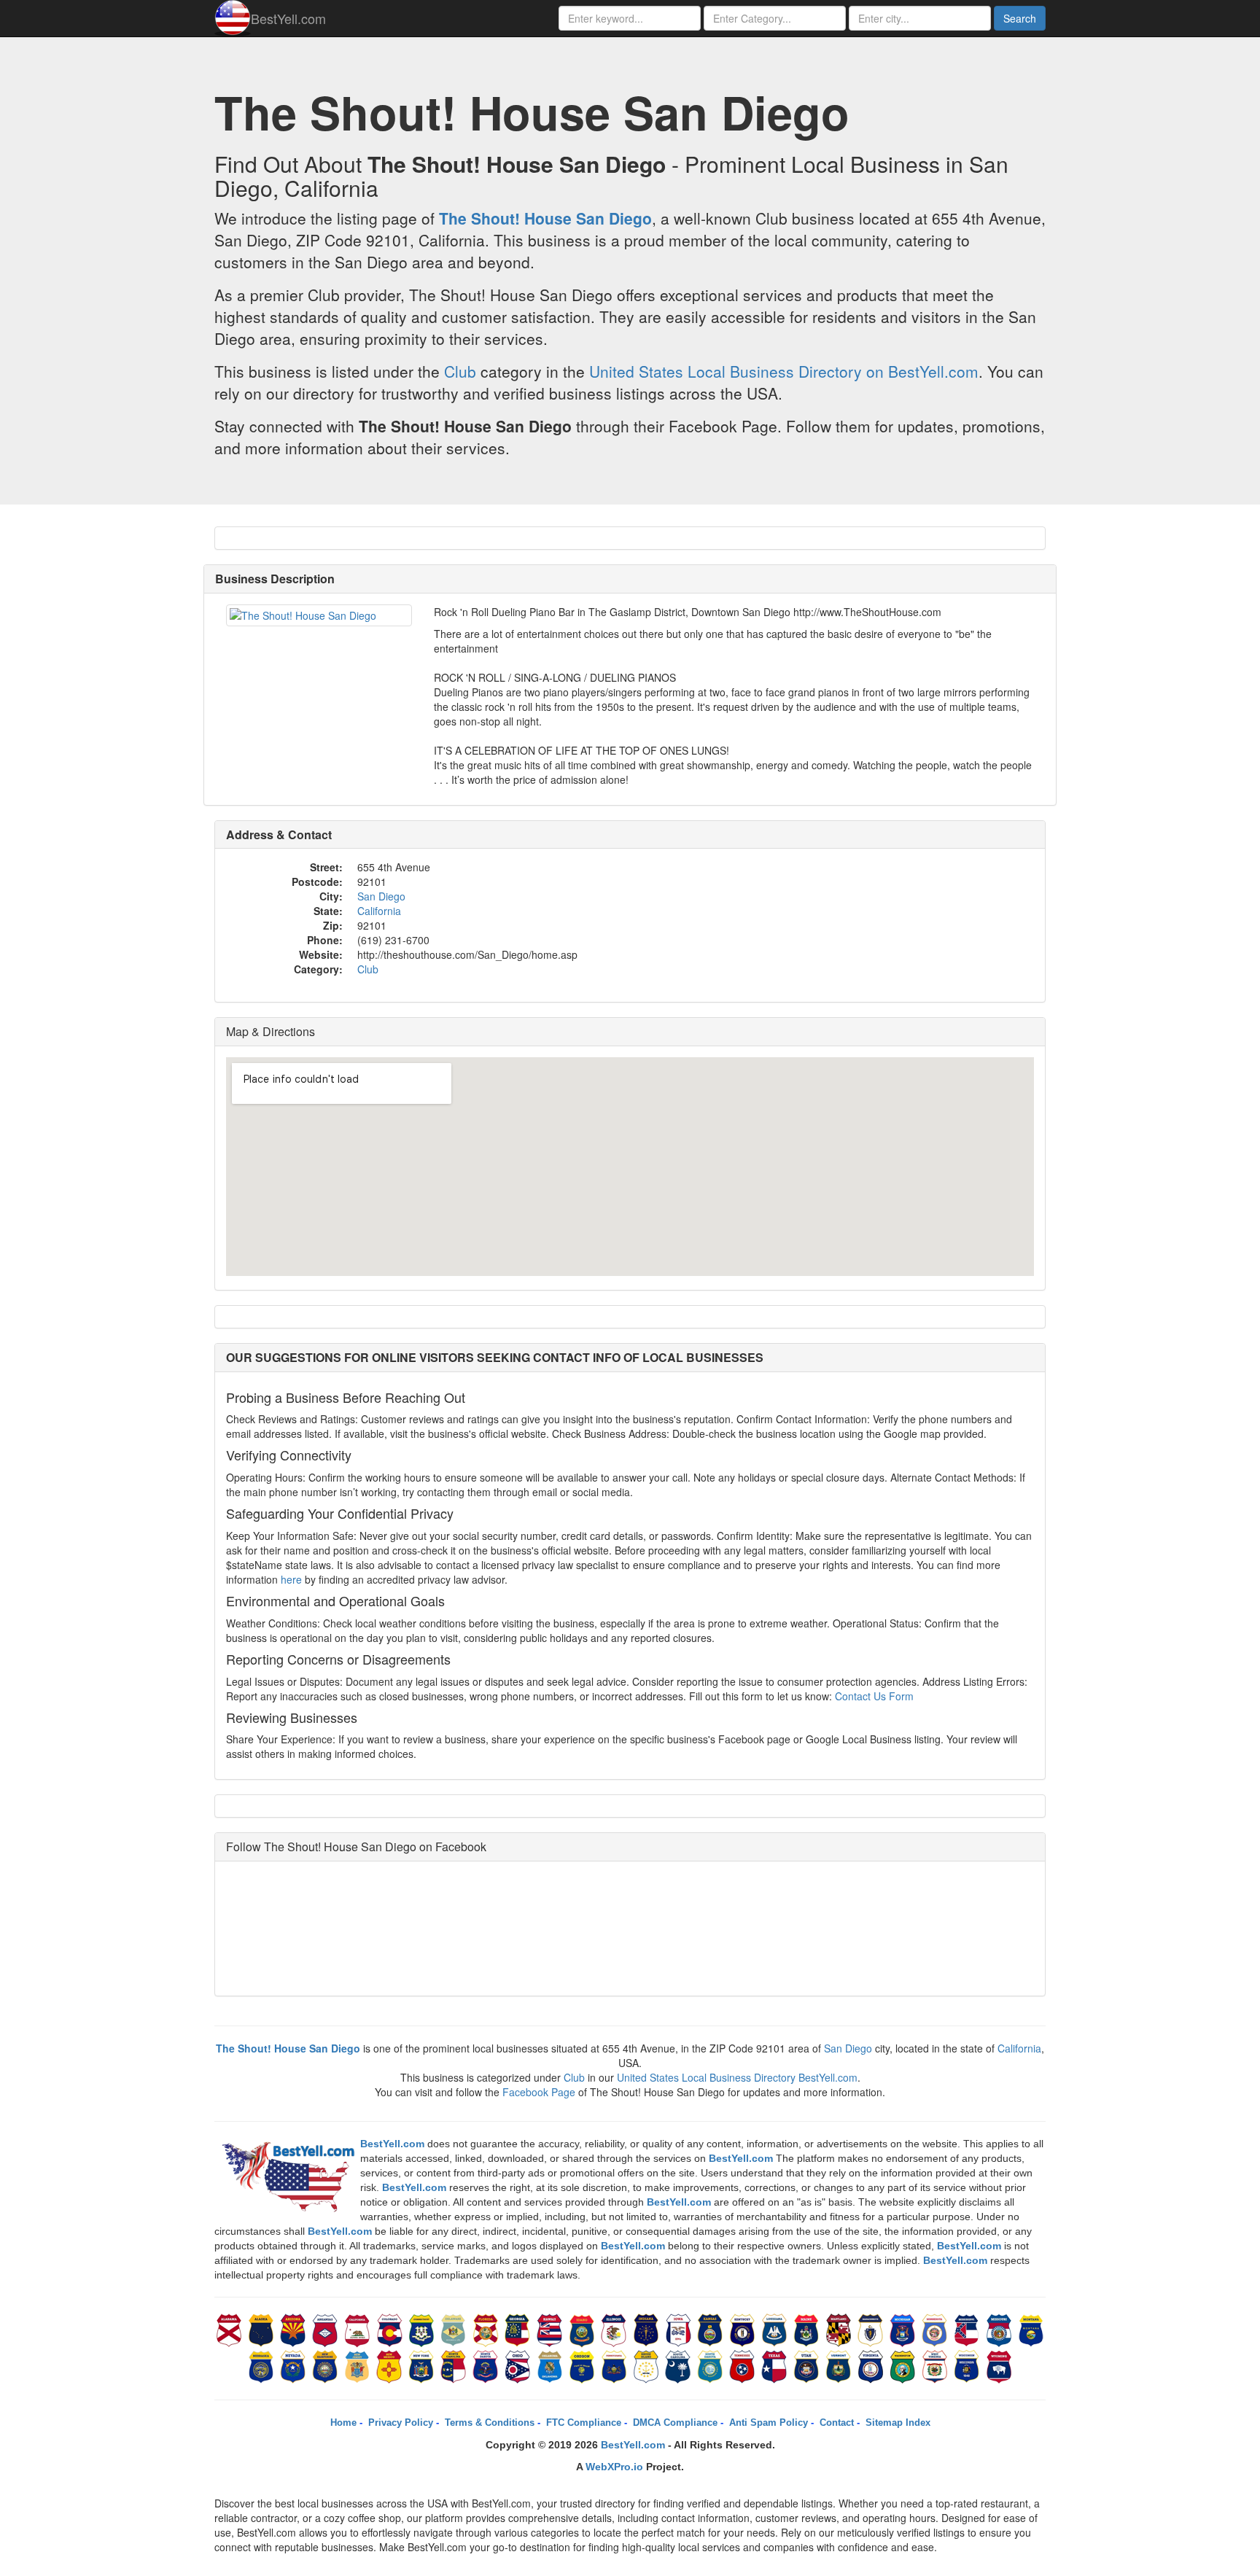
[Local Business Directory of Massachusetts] (872, 2329)
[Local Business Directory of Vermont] (840, 2365)
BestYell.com (288, 18)
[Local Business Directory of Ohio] (519, 2365)
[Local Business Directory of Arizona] (295, 2329)
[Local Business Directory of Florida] (487, 2329)
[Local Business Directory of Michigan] (904, 2329)
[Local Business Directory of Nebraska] (262, 2365)
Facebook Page (539, 2092)
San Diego (381, 896)
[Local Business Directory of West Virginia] (936, 2365)
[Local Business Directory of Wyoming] (999, 2365)
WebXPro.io (614, 2467)
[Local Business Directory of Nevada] (295, 2365)
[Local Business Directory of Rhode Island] (647, 2365)
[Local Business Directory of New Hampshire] (327, 2365)
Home (343, 2423)
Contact (837, 2423)
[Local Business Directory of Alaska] (262, 2329)
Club (460, 371)
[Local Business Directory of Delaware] (455, 2329)
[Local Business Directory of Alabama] (230, 2329)
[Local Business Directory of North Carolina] (455, 2365)
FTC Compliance (584, 2423)
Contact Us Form (874, 1696)
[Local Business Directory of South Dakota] (712, 2365)
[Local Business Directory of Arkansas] (327, 2329)
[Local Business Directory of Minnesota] (936, 2329)
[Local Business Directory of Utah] (808, 2365)
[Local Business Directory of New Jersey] (359, 2365)
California (379, 911)
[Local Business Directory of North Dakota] (487, 2365)
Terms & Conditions (490, 2423)
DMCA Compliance (675, 2423)
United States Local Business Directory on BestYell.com (784, 371)
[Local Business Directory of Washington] (904, 2365)
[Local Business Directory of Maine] (808, 2329)
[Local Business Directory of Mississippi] (968, 2329)
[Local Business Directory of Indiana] (647, 2329)
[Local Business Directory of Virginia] (872, 2365)
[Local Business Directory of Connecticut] (423, 2329)
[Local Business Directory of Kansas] (712, 2329)
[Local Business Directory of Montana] (1031, 2329)
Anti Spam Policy (769, 2423)
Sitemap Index (898, 2423)
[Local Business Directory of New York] (423, 2365)
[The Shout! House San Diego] (319, 615)
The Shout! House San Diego (545, 218)
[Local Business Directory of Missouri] (1000, 2329)
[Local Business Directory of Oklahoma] (551, 2365)
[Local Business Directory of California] (359, 2329)
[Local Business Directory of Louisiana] (776, 2329)
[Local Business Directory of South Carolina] (680, 2365)
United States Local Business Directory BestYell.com (737, 2077)
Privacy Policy (401, 2423)
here (291, 1579)
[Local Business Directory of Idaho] (583, 2329)
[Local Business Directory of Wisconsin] (968, 2365)
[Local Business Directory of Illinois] (615, 2329)
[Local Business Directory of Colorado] (391, 2329)
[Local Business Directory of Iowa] (680, 2329)
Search (1020, 18)
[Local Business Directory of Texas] (776, 2365)
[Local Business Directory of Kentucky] (744, 2329)
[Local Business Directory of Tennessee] (744, 2365)
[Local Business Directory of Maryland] (840, 2329)
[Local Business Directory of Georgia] (519, 2329)
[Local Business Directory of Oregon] (583, 2365)
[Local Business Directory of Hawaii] (551, 2329)
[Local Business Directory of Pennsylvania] (615, 2365)
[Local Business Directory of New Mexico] (391, 2365)
